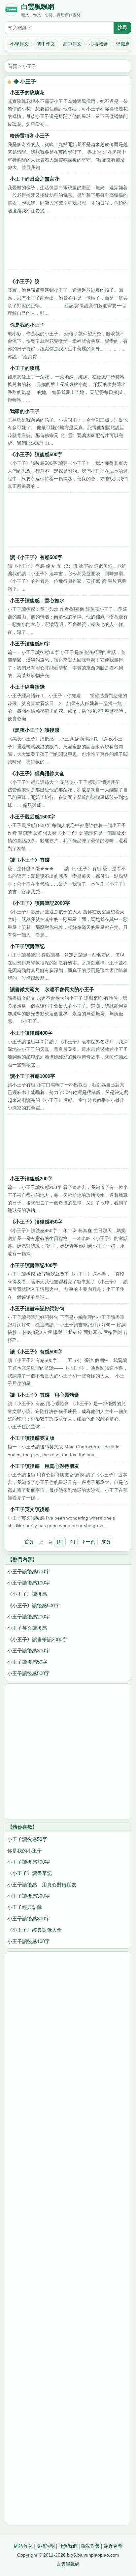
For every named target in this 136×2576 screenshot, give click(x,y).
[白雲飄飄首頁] (11, 11)
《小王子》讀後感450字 (36, 1222)
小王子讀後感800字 (29, 1919)
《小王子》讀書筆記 (30, 1873)
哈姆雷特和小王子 (30, 136)
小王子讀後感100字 (29, 1583)
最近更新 (113, 2546)
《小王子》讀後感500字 (36, 454)
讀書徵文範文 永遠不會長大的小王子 (52, 989)
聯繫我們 (68, 2546)
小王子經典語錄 (27, 687)
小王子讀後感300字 (29, 1651)
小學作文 (19, 44)
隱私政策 (90, 2546)
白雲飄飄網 (38, 7)
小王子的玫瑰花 (27, 92)
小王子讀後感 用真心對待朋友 (45, 1466)
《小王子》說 (25, 281)
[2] (72, 1542)
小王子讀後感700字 (29, 1862)
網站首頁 (23, 2546)
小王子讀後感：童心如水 (37, 600)
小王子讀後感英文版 (32, 1438)
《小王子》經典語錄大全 (37, 773)
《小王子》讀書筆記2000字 (40, 903)
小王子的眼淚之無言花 (35, 179)
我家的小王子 (25, 411)
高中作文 (72, 44)
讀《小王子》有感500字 (36, 557)
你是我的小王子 (27, 325)
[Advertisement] (68, 246)
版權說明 (46, 2546)
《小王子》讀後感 (27, 1594)
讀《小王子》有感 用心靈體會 (45, 1395)
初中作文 (46, 44)
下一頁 (88, 1542)
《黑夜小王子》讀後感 (35, 730)
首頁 (13, 66)
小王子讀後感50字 (30, 644)
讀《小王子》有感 (30, 860)
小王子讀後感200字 (31, 1179)
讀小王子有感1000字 (33, 1076)
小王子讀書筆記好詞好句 (37, 1308)
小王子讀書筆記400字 (34, 1265)
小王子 (29, 66)
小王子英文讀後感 (30, 1509)
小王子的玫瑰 (25, 368)
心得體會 (99, 44)
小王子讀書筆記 (27, 946)
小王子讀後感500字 (29, 1673)
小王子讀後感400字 (31, 1033)
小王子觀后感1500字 (33, 817)
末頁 (106, 1542)
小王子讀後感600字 (29, 1571)
